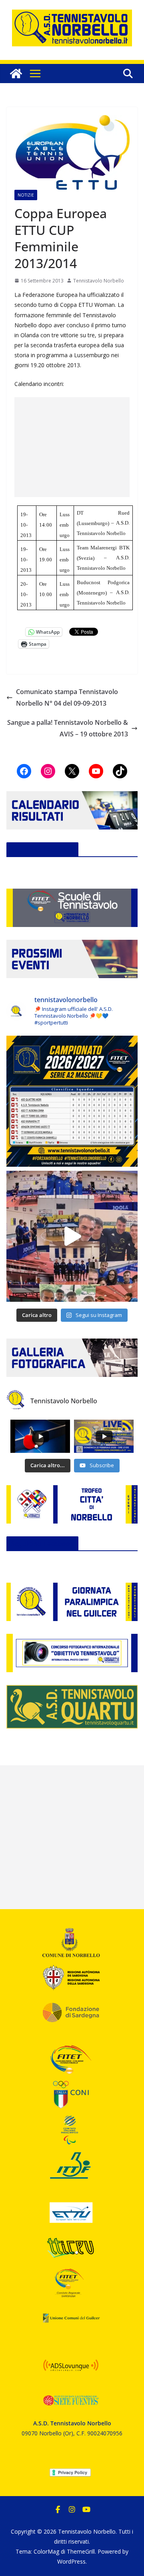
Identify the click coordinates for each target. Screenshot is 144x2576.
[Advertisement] (72, 447)
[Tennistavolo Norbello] (16, 74)
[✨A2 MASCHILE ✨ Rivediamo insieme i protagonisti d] (72, 1236)
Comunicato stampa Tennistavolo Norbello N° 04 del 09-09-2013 (67, 697)
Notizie (26, 195)
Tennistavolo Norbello (99, 281)
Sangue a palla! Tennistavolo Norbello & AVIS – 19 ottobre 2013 (68, 728)
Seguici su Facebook (42, 849)
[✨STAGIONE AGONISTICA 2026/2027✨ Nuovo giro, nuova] (72, 1101)
